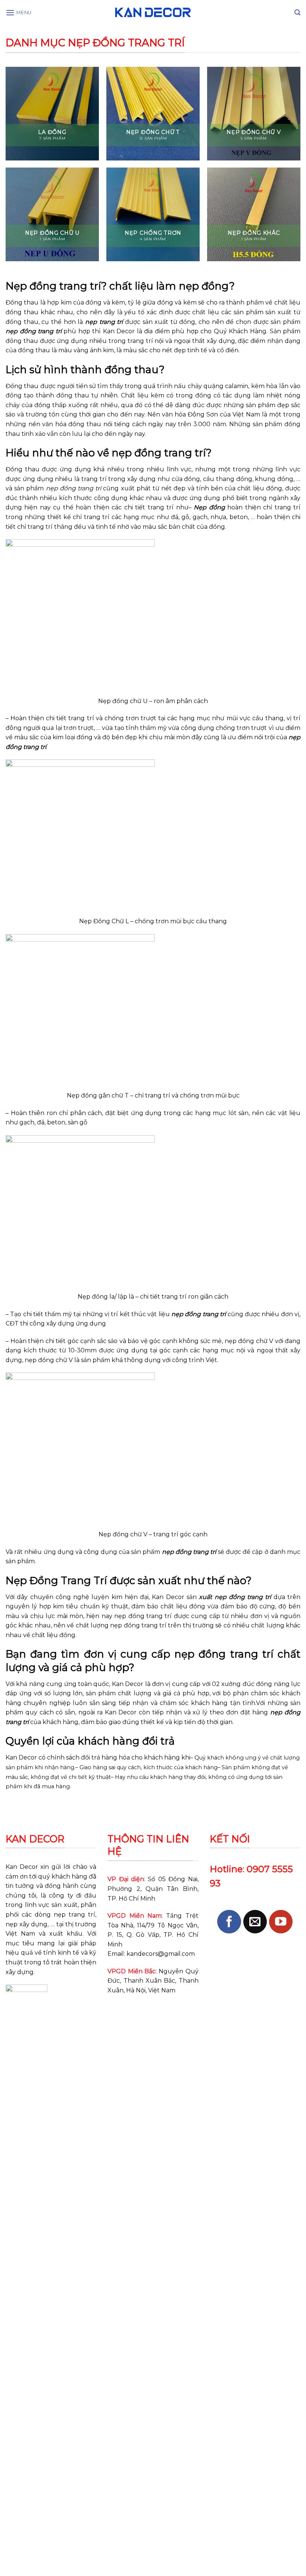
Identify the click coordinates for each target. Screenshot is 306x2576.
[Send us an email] (255, 1922)
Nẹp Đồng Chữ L (104, 921)
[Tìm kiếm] (297, 13)
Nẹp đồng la (96, 1297)
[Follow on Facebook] (229, 1922)
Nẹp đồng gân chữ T (98, 1095)
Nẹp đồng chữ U (123, 701)
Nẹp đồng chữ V (123, 1534)
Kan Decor (22, 1867)
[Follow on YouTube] (281, 1922)
